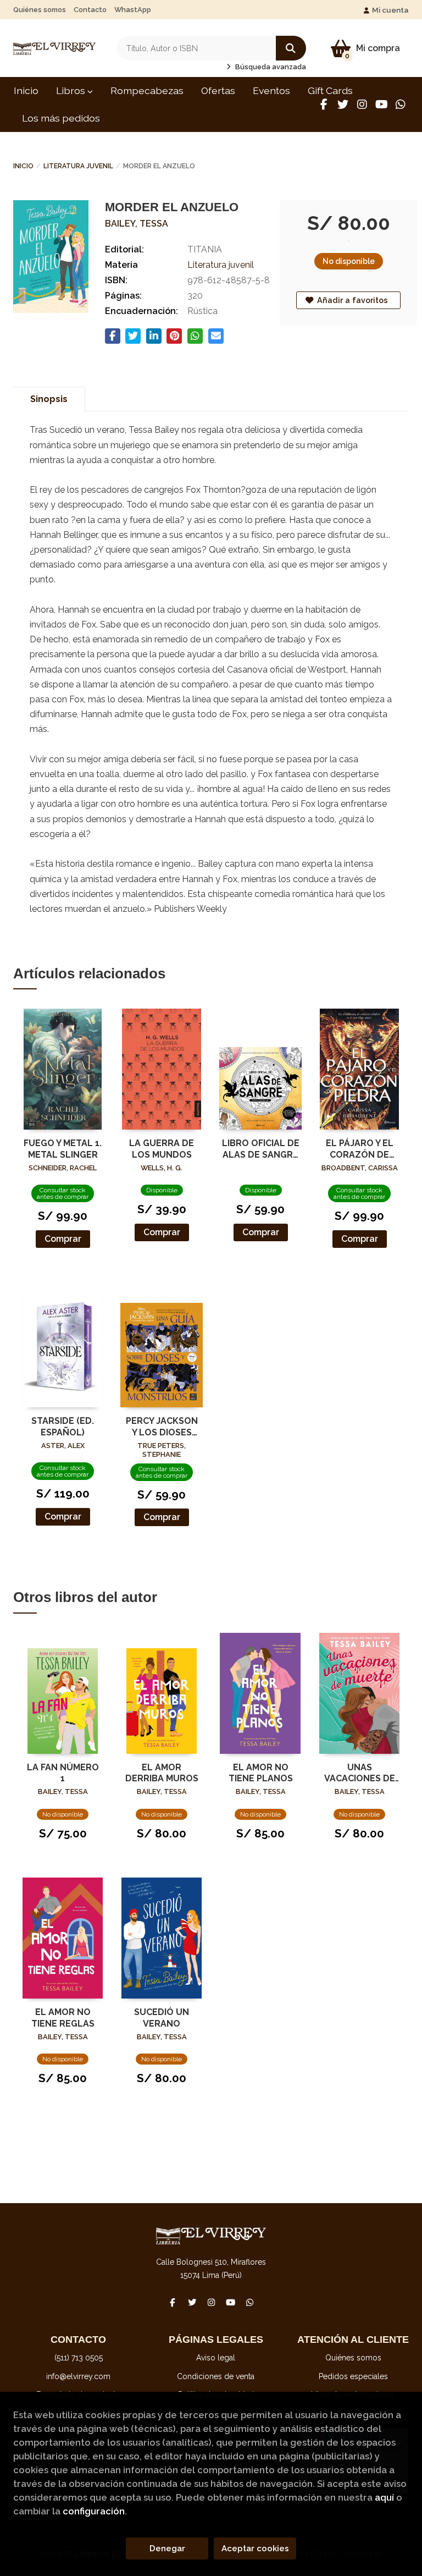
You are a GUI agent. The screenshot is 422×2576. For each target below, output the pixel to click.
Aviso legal (216, 2358)
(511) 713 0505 (79, 2358)
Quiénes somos (40, 10)
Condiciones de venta (216, 2376)
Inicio (23, 166)
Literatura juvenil (78, 166)
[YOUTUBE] (381, 104)
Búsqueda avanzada (270, 67)
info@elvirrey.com (78, 2376)
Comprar (63, 1239)
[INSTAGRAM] (362, 104)
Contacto (90, 10)
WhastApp (133, 10)
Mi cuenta (390, 10)
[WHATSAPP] (401, 104)
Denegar (167, 2549)
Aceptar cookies (255, 2549)
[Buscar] (291, 48)
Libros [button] (72, 90)
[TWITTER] (343, 104)
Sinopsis (49, 399)
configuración (94, 2511)
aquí (384, 2497)
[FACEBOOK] (324, 104)
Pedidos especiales (353, 2376)
